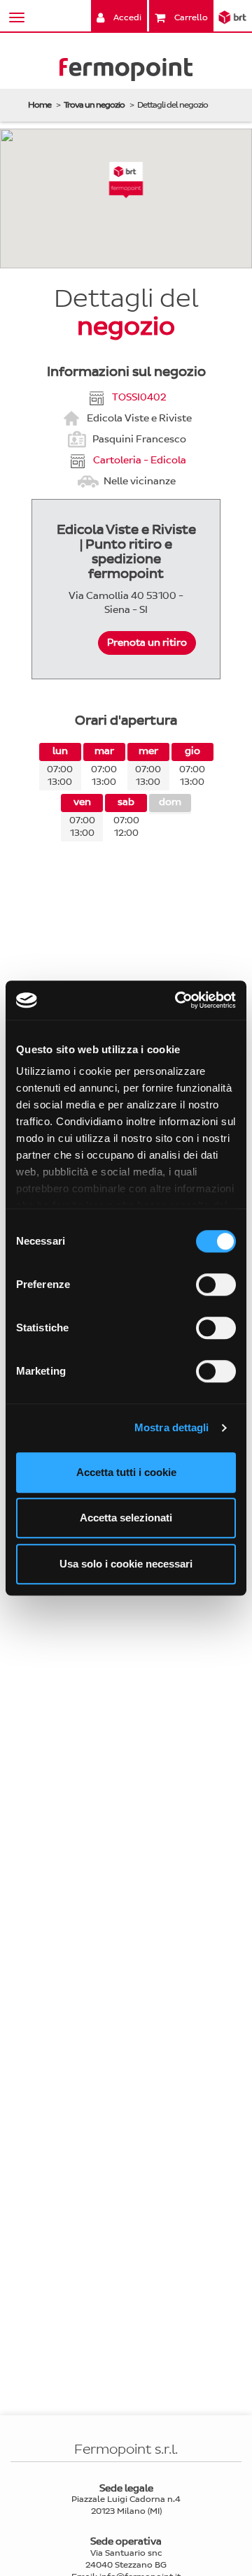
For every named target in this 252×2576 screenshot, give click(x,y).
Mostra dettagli (172, 1427)
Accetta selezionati (126, 1518)
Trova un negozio (94, 105)
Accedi (126, 17)
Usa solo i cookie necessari (126, 1564)
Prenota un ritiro (147, 643)
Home (40, 105)
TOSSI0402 (139, 397)
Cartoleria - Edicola (140, 460)
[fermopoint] (126, 72)
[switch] (216, 1285)
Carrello (190, 17)
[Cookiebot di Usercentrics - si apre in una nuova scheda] (178, 1000)
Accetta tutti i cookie (126, 1472)
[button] (126, 180)
